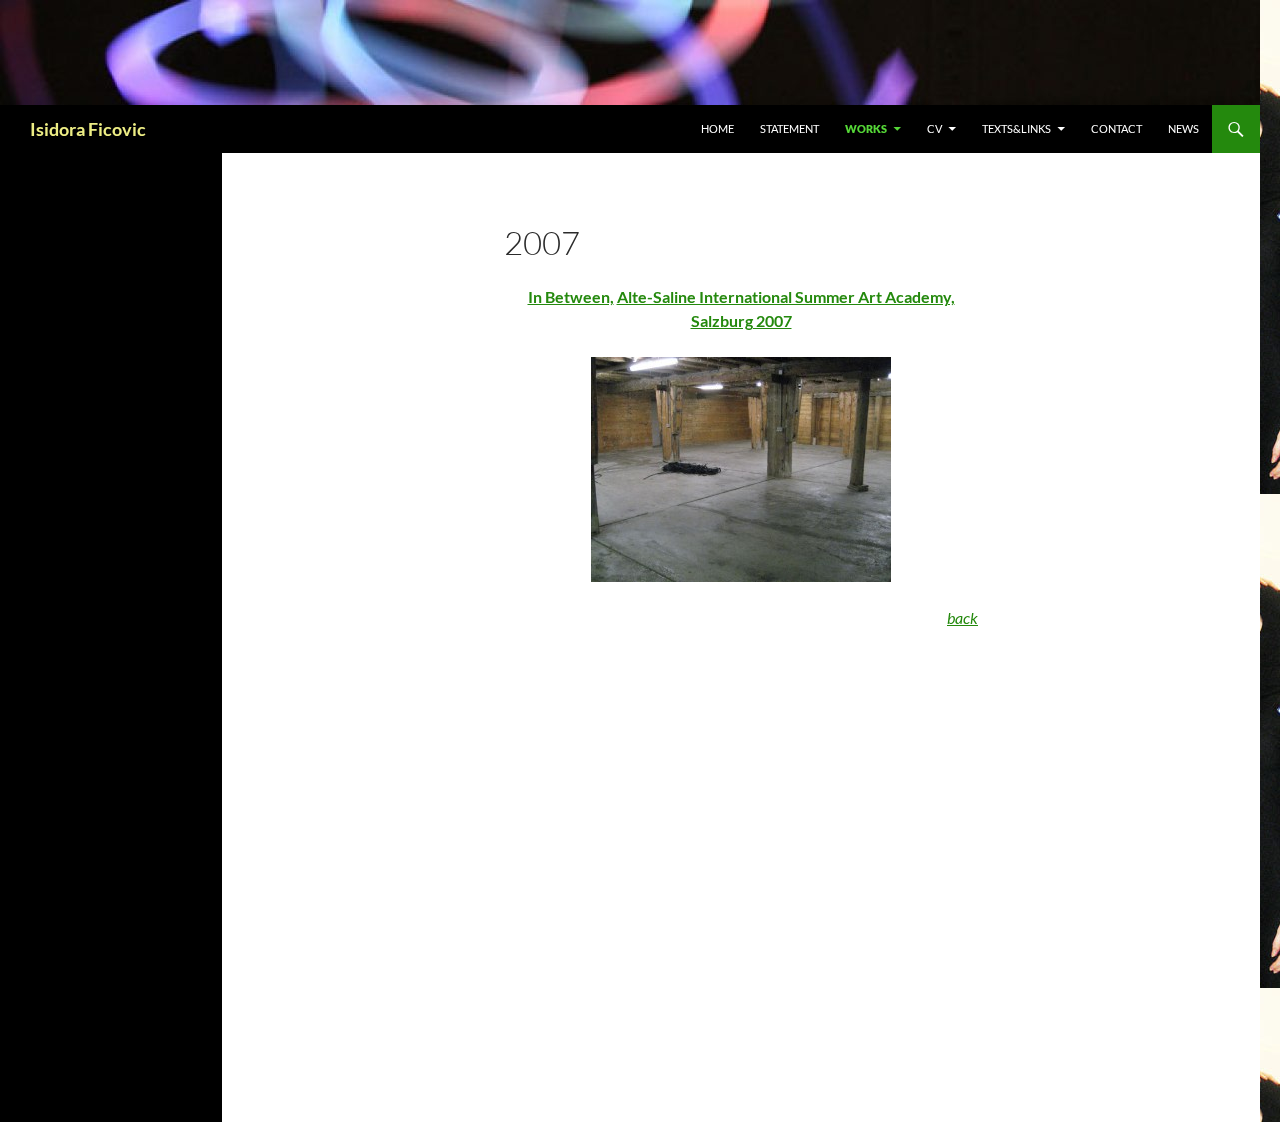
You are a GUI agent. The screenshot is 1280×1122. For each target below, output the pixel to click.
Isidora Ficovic (88, 129)
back (962, 617)
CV (934, 128)
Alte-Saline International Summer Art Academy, (786, 296)
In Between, (571, 296)
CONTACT (1116, 128)
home (717, 128)
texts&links (1016, 128)
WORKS (866, 128)
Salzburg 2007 (741, 320)
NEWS (1183, 128)
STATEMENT (789, 128)
